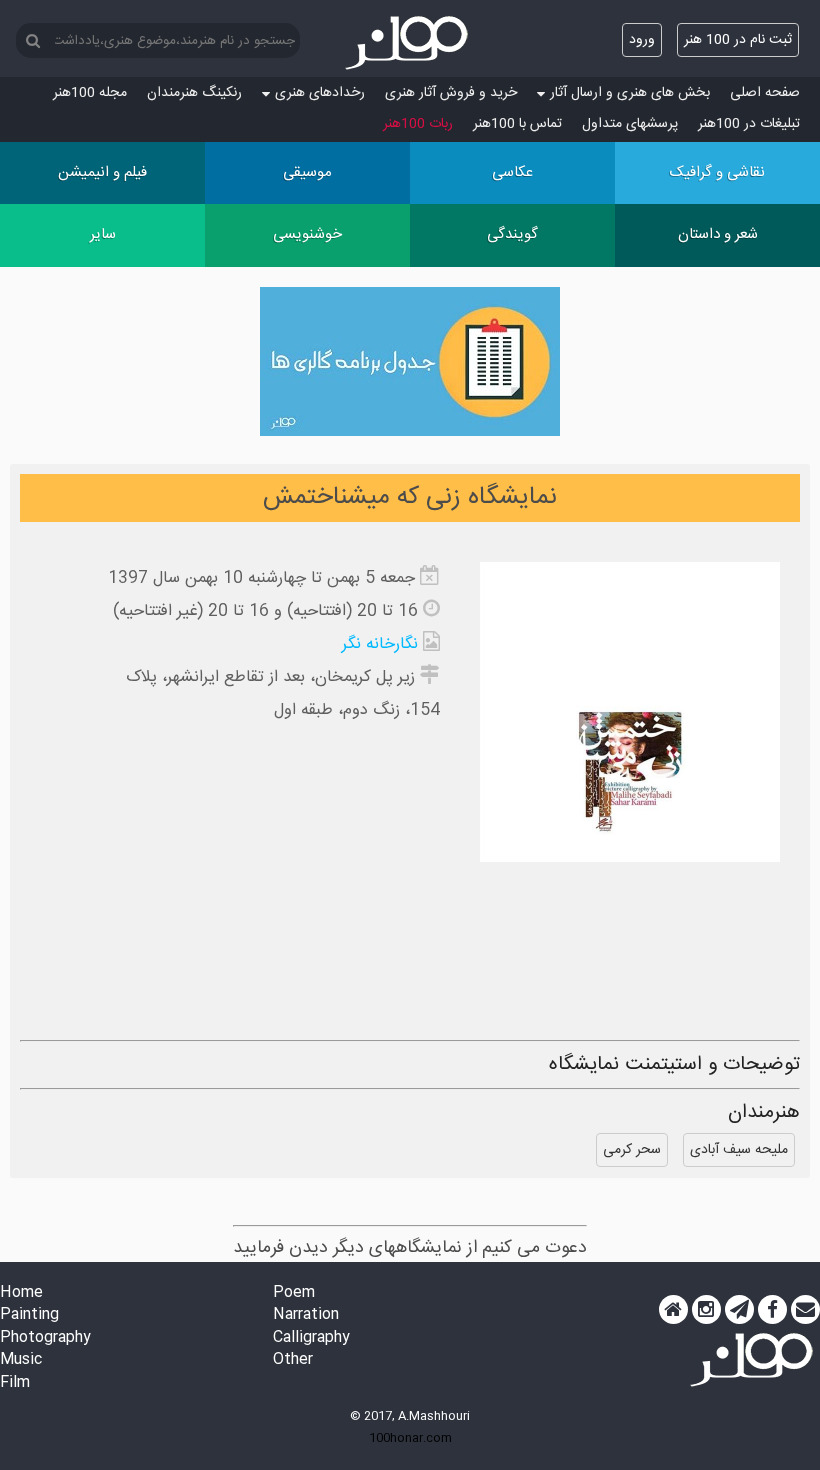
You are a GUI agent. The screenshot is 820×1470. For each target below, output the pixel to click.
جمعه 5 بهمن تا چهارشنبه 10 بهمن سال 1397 (261, 578)
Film (15, 1383)
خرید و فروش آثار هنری (451, 93)
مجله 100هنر (90, 93)
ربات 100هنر (418, 124)
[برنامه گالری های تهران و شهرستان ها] (410, 366)
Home (21, 1293)
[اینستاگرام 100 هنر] (706, 1310)
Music (21, 1360)
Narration (306, 1315)
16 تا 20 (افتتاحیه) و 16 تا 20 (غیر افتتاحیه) (265, 611)
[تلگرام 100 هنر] (739, 1310)
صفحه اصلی (765, 93)
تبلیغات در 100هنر (749, 124)
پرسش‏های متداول (630, 124)
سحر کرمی (632, 1150)
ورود (642, 40)
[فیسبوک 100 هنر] (772, 1310)
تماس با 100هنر (517, 124)
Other (293, 1360)
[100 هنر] (410, 43)
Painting (29, 1315)
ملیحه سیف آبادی (739, 1150)
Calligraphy (311, 1338)
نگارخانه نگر (380, 644)
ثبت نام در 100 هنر (738, 40)
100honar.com (410, 1438)
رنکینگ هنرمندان (194, 93)
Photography (45, 1338)
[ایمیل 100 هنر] (805, 1310)
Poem (294, 1293)
